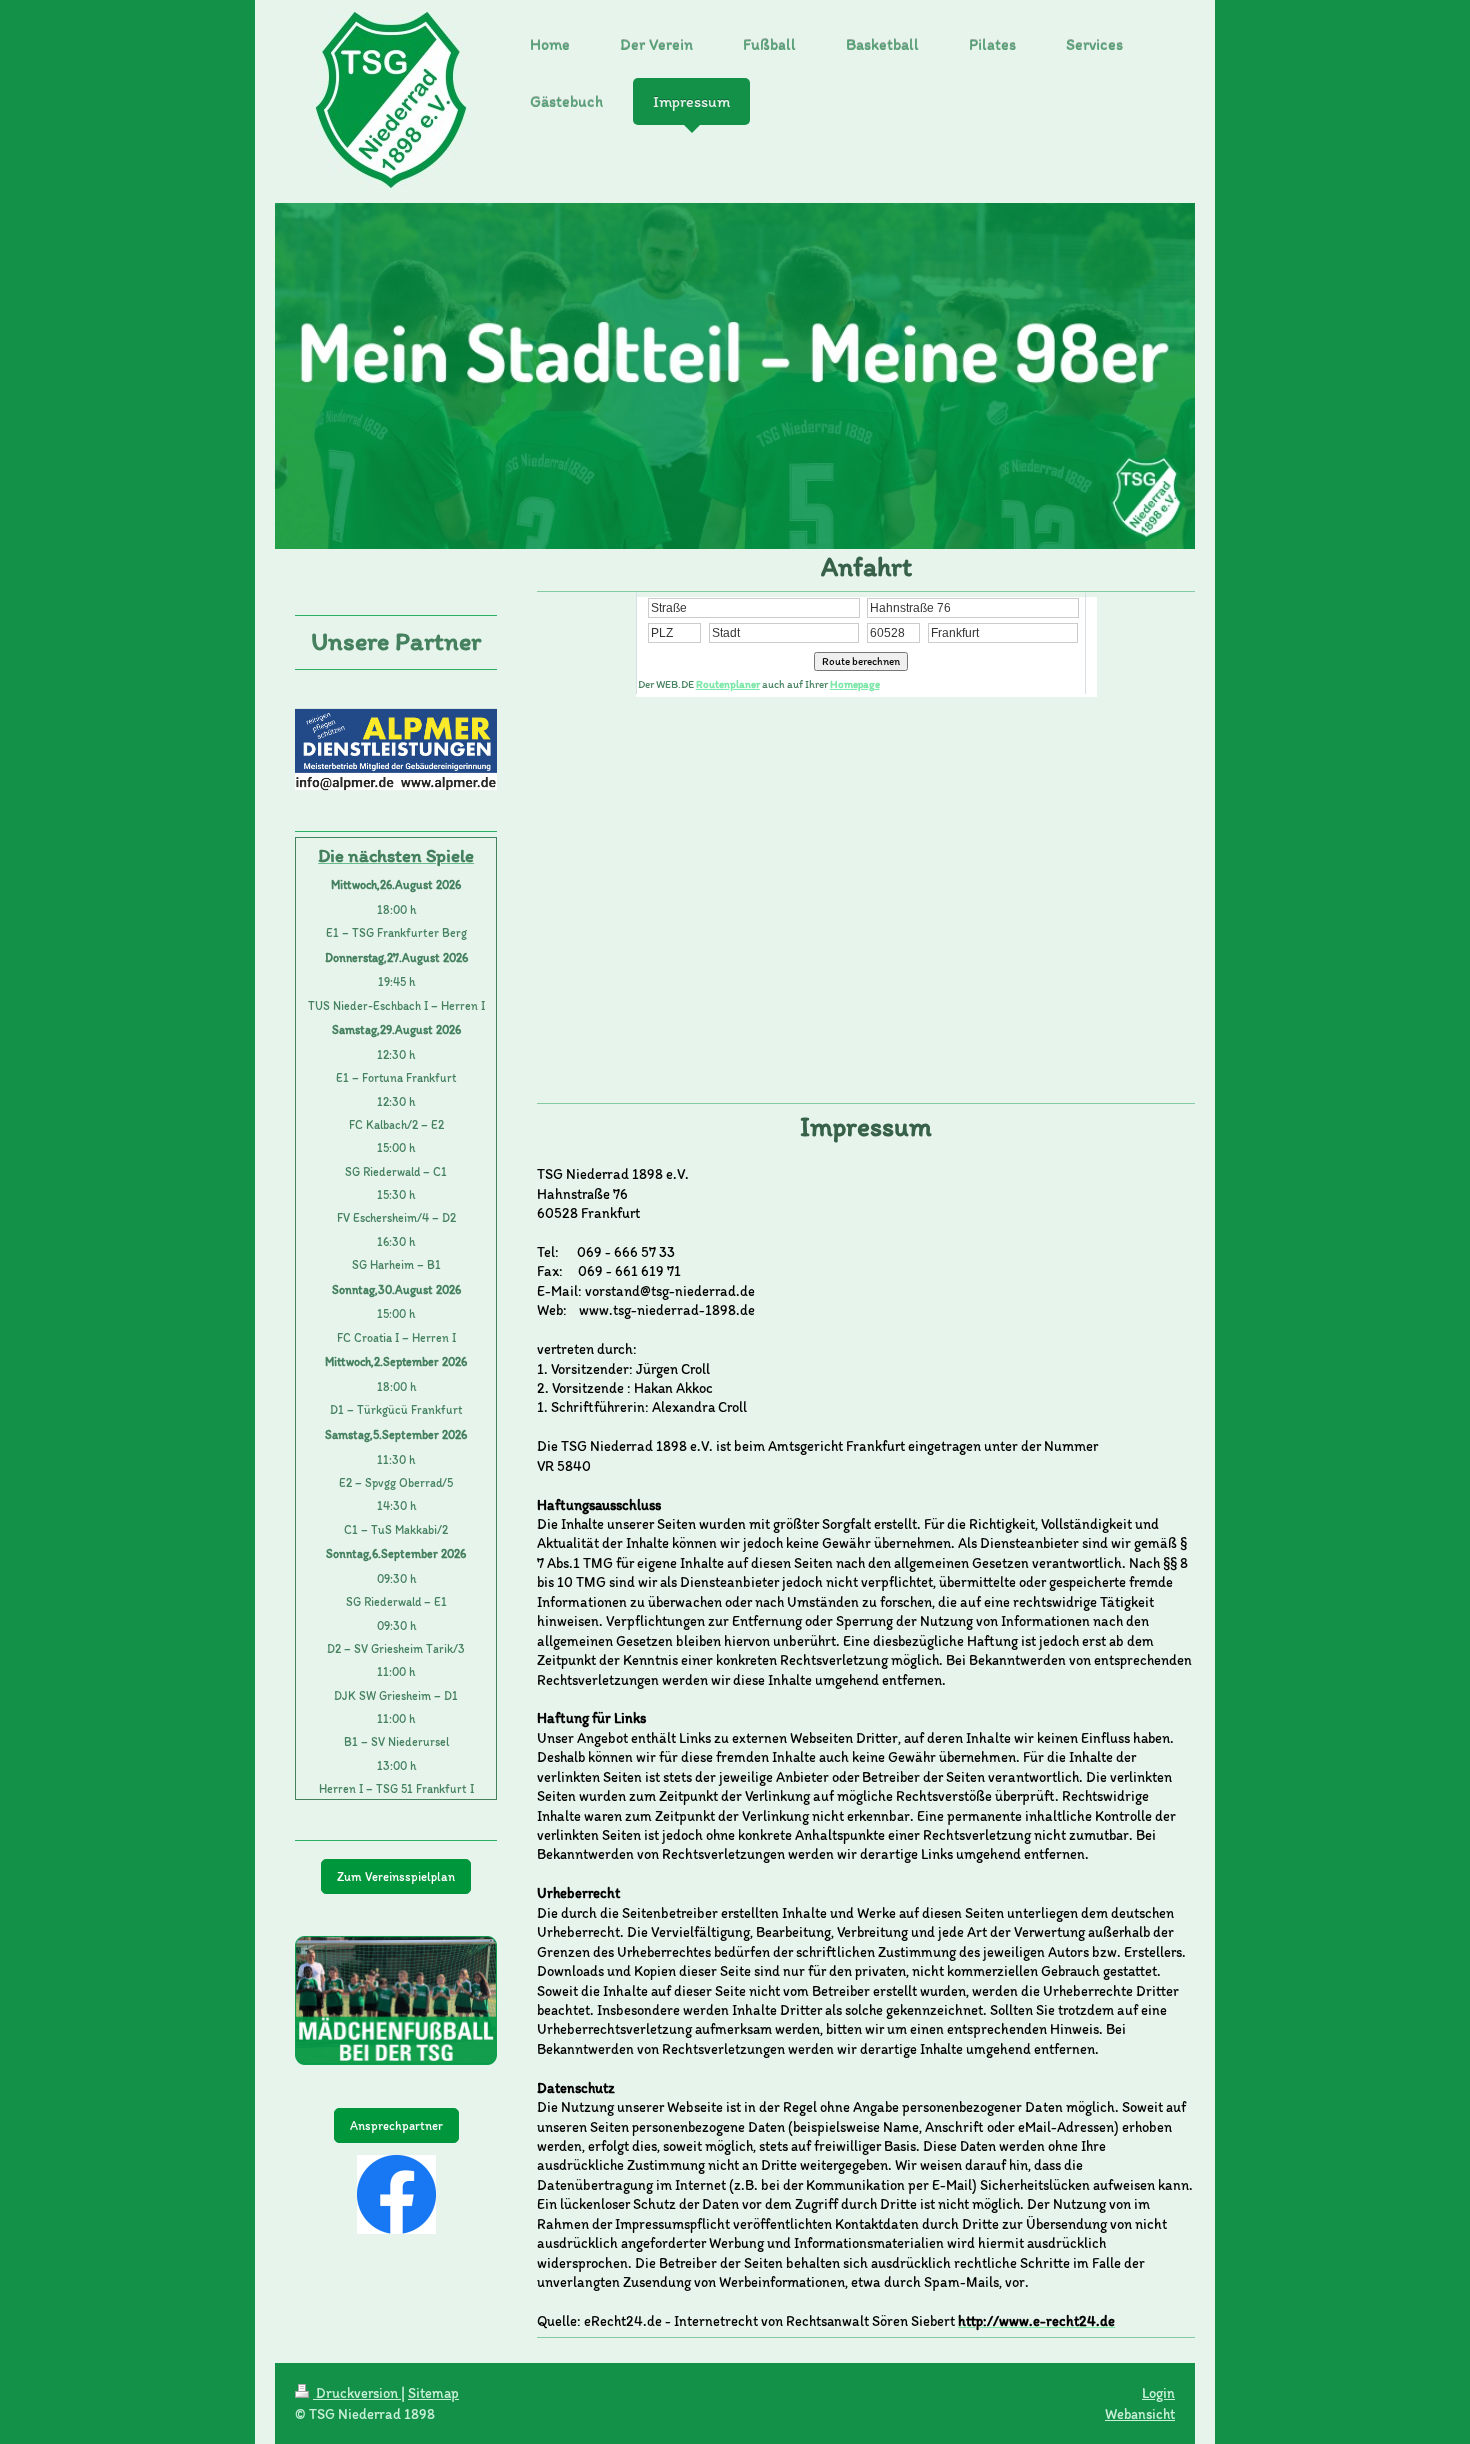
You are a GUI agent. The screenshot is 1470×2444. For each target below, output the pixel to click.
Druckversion (357, 2393)
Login (1158, 2393)
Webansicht (1140, 2414)
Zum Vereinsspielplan (396, 1876)
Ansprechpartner (396, 2125)
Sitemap (433, 2393)
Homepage (855, 684)
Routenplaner (728, 684)
